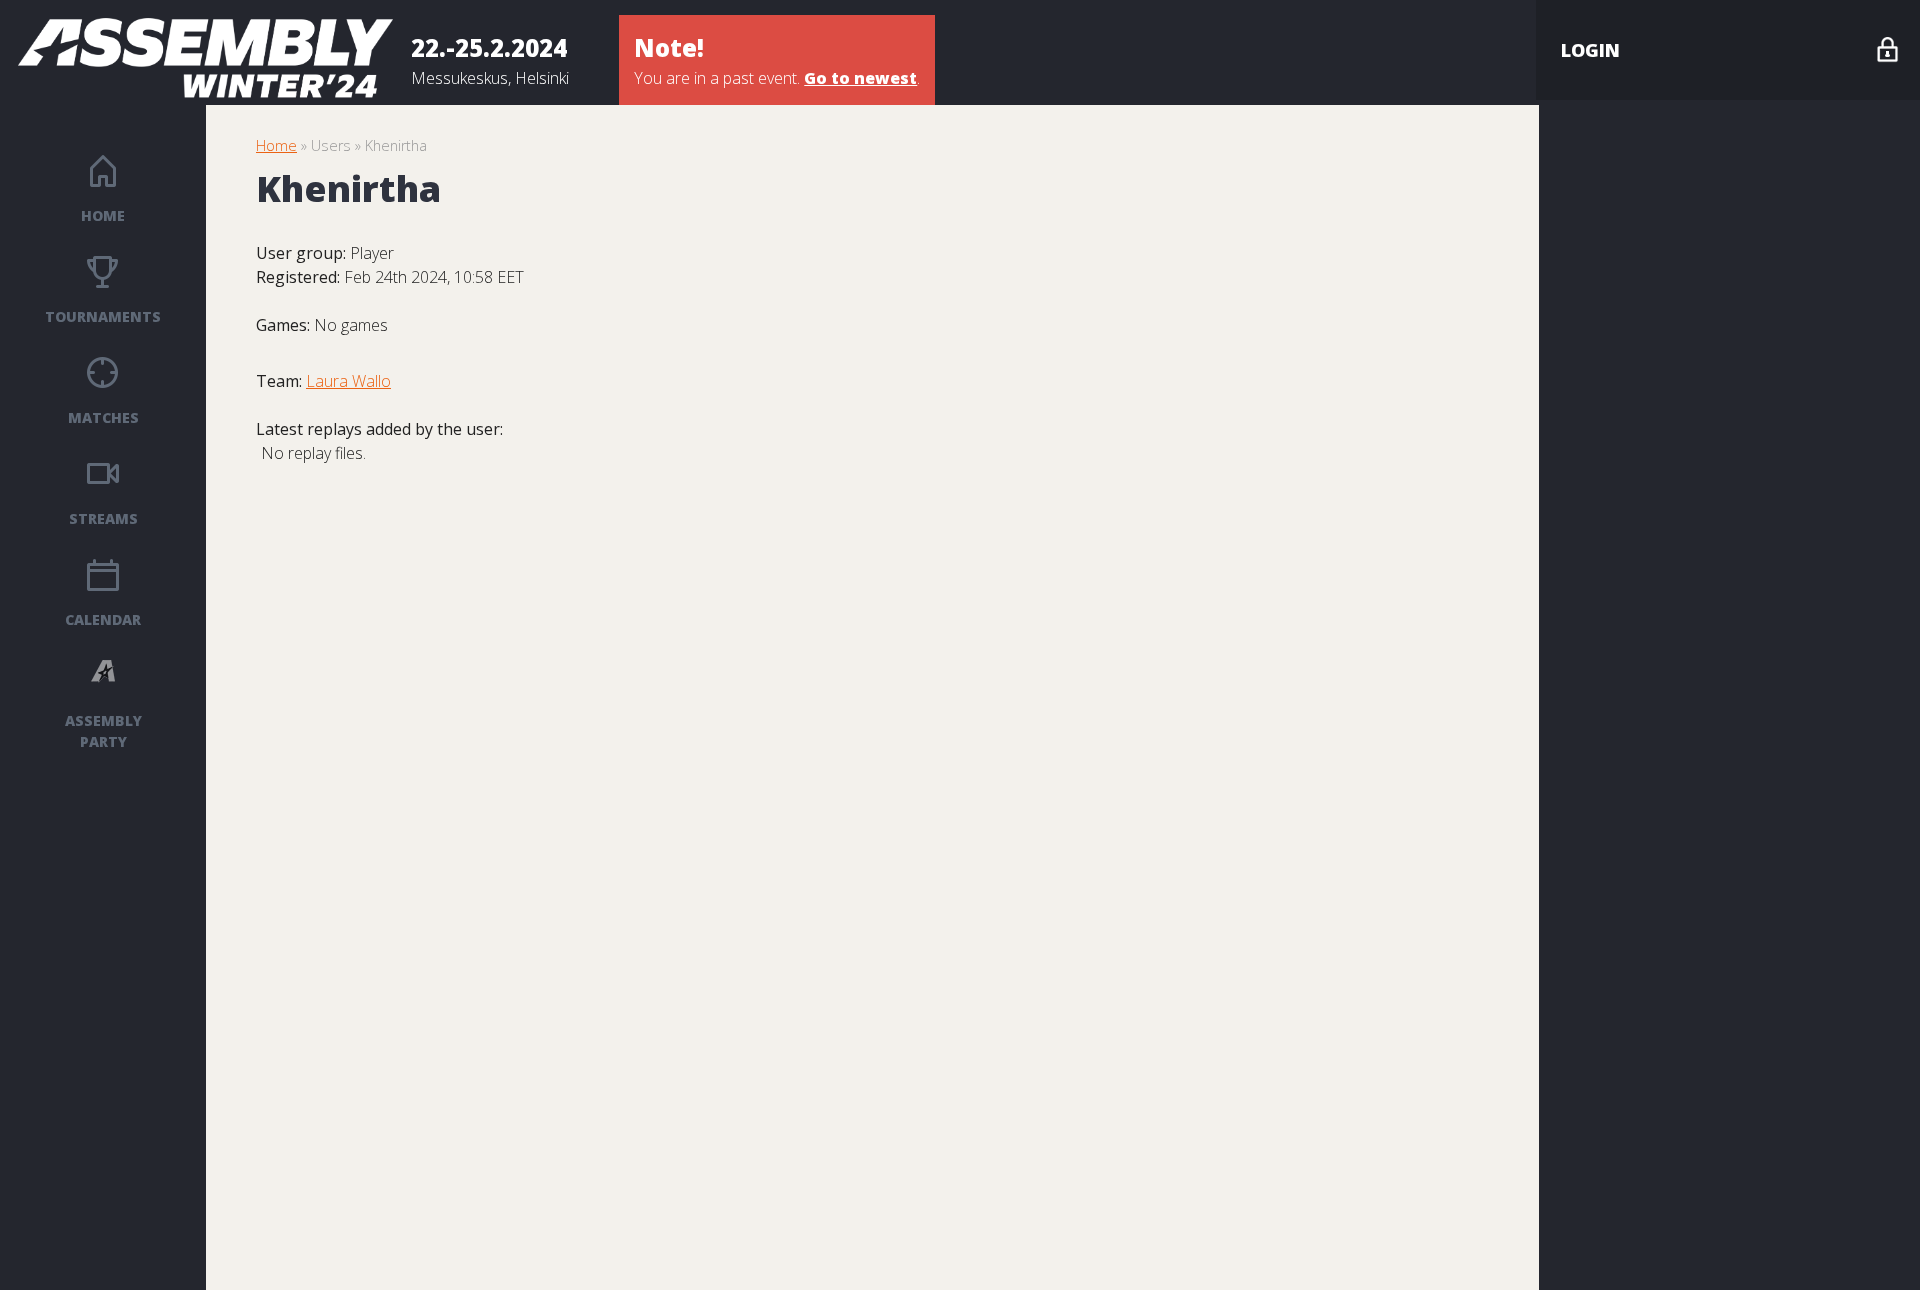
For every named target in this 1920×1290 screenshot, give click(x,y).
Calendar (103, 619)
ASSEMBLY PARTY (103, 731)
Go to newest (860, 78)
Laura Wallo (348, 381)
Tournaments (103, 316)
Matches (103, 417)
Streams (103, 518)
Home (103, 215)
